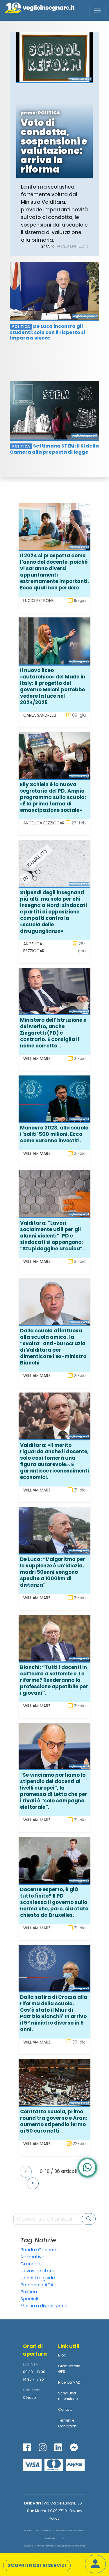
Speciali (29, 2299)
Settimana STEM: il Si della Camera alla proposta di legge (54, 449)
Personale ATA (37, 2285)
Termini (65, 2420)
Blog (62, 2355)
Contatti (65, 2409)
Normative (32, 2257)
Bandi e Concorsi (39, 2250)
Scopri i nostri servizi (37, 2565)
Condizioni (68, 2426)
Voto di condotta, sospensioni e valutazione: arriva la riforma (54, 146)
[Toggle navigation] (97, 11)
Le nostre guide (38, 2278)
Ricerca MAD (69, 2382)
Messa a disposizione (44, 2306)
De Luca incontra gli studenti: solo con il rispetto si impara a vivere (48, 332)
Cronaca (30, 2264)
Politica (29, 2292)
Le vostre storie (38, 2271)
